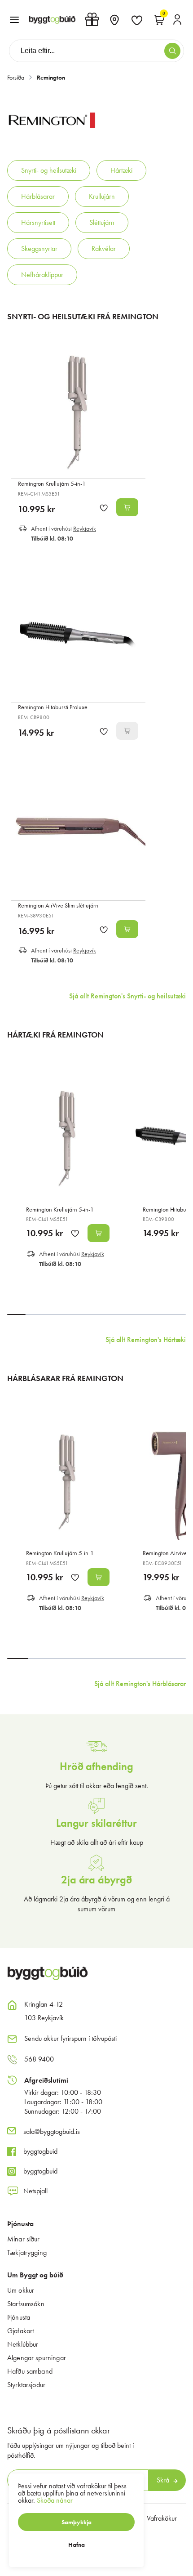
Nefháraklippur (42, 275)
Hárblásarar (38, 196)
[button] (14, 20)
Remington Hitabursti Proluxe (53, 707)
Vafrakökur (162, 2518)
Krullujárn (102, 196)
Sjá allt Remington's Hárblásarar (140, 1684)
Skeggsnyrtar (39, 248)
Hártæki (121, 170)
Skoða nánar (55, 2500)
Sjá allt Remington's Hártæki (146, 1339)
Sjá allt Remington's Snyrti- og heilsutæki (127, 996)
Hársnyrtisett (38, 222)
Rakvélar (104, 248)
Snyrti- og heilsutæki (49, 170)
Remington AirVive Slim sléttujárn (58, 905)
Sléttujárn (102, 222)
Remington (51, 77)
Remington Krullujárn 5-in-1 (52, 483)
